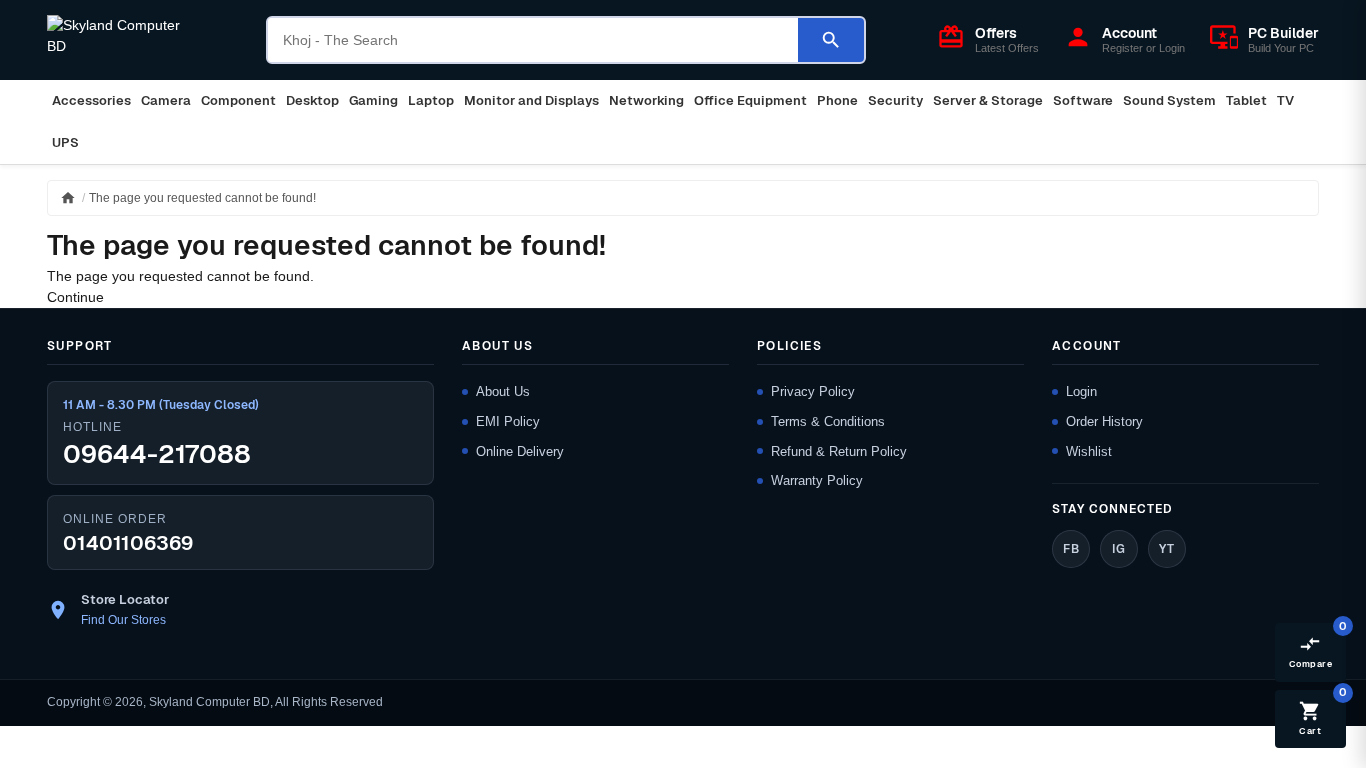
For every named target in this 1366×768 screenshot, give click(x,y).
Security (895, 100)
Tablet (1246, 100)
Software (1083, 100)
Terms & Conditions (828, 421)
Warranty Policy (817, 480)
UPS (65, 142)
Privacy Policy (813, 391)
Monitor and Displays (531, 100)
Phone (837, 100)
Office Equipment (750, 100)
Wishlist (1089, 451)
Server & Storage (988, 100)
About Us (503, 391)
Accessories (91, 100)
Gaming (373, 100)
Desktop (312, 100)
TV (1285, 100)
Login (1081, 391)
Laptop (431, 100)
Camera (166, 100)
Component (238, 100)
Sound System (1169, 100)
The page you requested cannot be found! (202, 198)
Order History (1104, 421)
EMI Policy (508, 421)
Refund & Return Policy (839, 451)
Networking (646, 100)
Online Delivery (520, 451)
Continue (75, 297)
